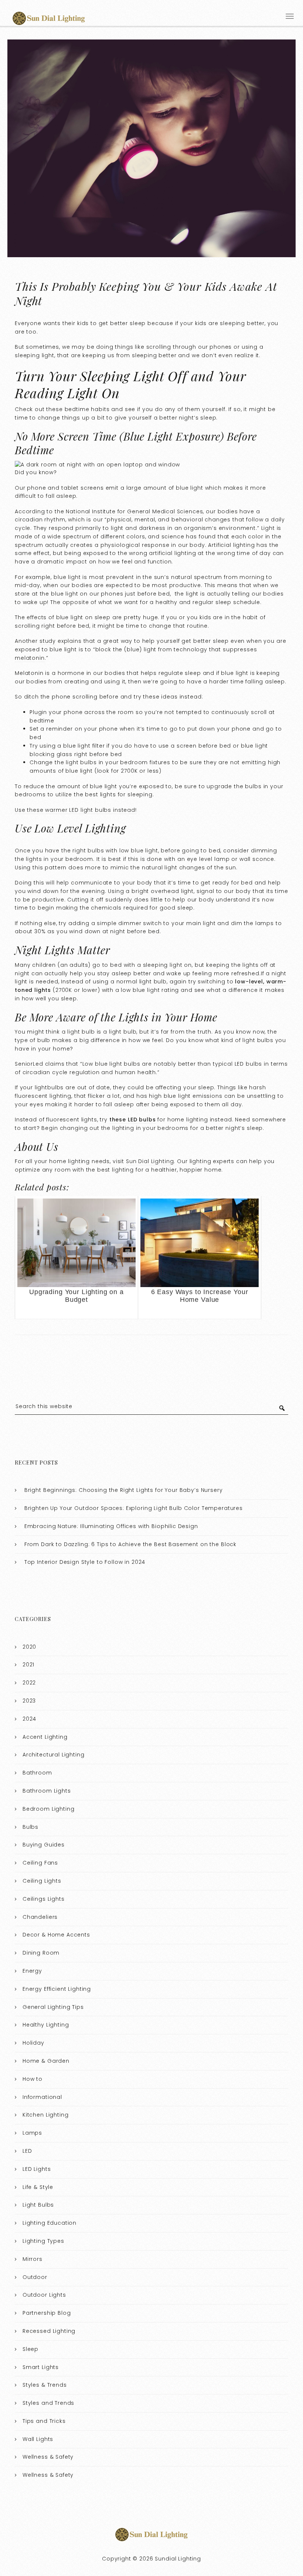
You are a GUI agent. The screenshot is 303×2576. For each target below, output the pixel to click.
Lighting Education (50, 2223)
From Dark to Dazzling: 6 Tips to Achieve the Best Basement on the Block (130, 1544)
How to (33, 2079)
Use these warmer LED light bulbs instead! (76, 810)
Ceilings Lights (44, 1899)
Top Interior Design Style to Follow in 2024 (85, 1562)
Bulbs (30, 1827)
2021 (28, 1665)
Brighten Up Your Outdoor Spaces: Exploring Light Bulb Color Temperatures (134, 1508)
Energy (32, 1971)
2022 (29, 1683)
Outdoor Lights (44, 2295)
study (48, 641)
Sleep (30, 2349)
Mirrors (33, 2259)
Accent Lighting (45, 1737)
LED (27, 2151)
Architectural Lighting (54, 1755)
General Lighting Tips (53, 2007)
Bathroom (37, 1773)
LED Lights (37, 2169)
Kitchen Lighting (46, 2115)
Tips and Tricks (44, 2421)
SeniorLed (29, 1064)
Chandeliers (40, 1917)
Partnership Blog (47, 2313)
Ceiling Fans (40, 1863)
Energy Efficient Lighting (57, 1989)
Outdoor (35, 2277)
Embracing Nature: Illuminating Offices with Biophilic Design (111, 1526)
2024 (29, 1719)
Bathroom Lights (47, 1791)
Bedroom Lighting (49, 1809)
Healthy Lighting (46, 2025)
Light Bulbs (38, 2205)
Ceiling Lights (42, 1881)
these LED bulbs (133, 1120)
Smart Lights (41, 2367)
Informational (42, 2097)
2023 (29, 1701)
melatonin (30, 658)
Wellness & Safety (48, 2457)
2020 (29, 1647)
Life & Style (38, 2187)
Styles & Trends (45, 2385)
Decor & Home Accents (56, 1935)
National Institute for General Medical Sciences (134, 511)
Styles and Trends (48, 2403)
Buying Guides (44, 1845)
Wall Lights (38, 2439)
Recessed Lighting (49, 2331)
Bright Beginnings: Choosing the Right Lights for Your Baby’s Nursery (124, 1490)
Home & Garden (46, 2061)
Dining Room (41, 1953)
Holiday (33, 2043)
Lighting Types (43, 2241)
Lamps (32, 2133)
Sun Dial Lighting (150, 1161)
